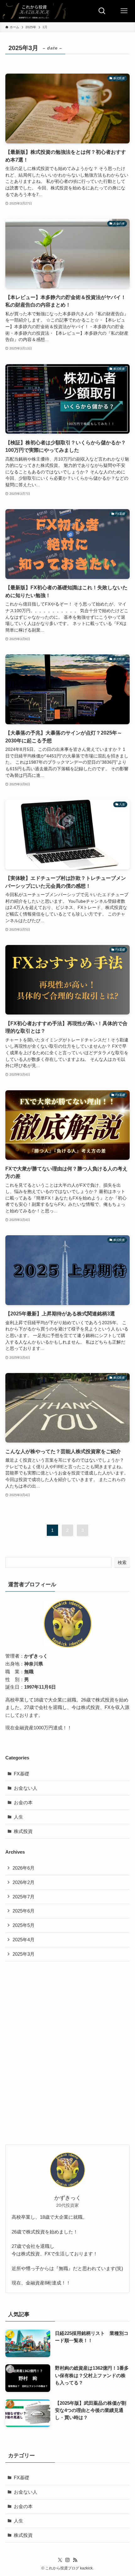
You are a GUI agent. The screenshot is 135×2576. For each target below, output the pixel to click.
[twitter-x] (60, 2560)
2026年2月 (24, 1882)
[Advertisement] (67, 2038)
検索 (122, 1562)
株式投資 (23, 1831)
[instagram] (67, 2560)
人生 (19, 1817)
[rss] (75, 2560)
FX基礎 (22, 1774)
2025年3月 (24, 1954)
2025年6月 (24, 1911)
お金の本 (23, 1802)
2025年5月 (24, 1925)
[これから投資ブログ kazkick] (34, 11)
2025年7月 (24, 1897)
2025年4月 (24, 1940)
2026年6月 (24, 1868)
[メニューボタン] (124, 11)
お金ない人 (26, 1788)
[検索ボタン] (102, 11)
